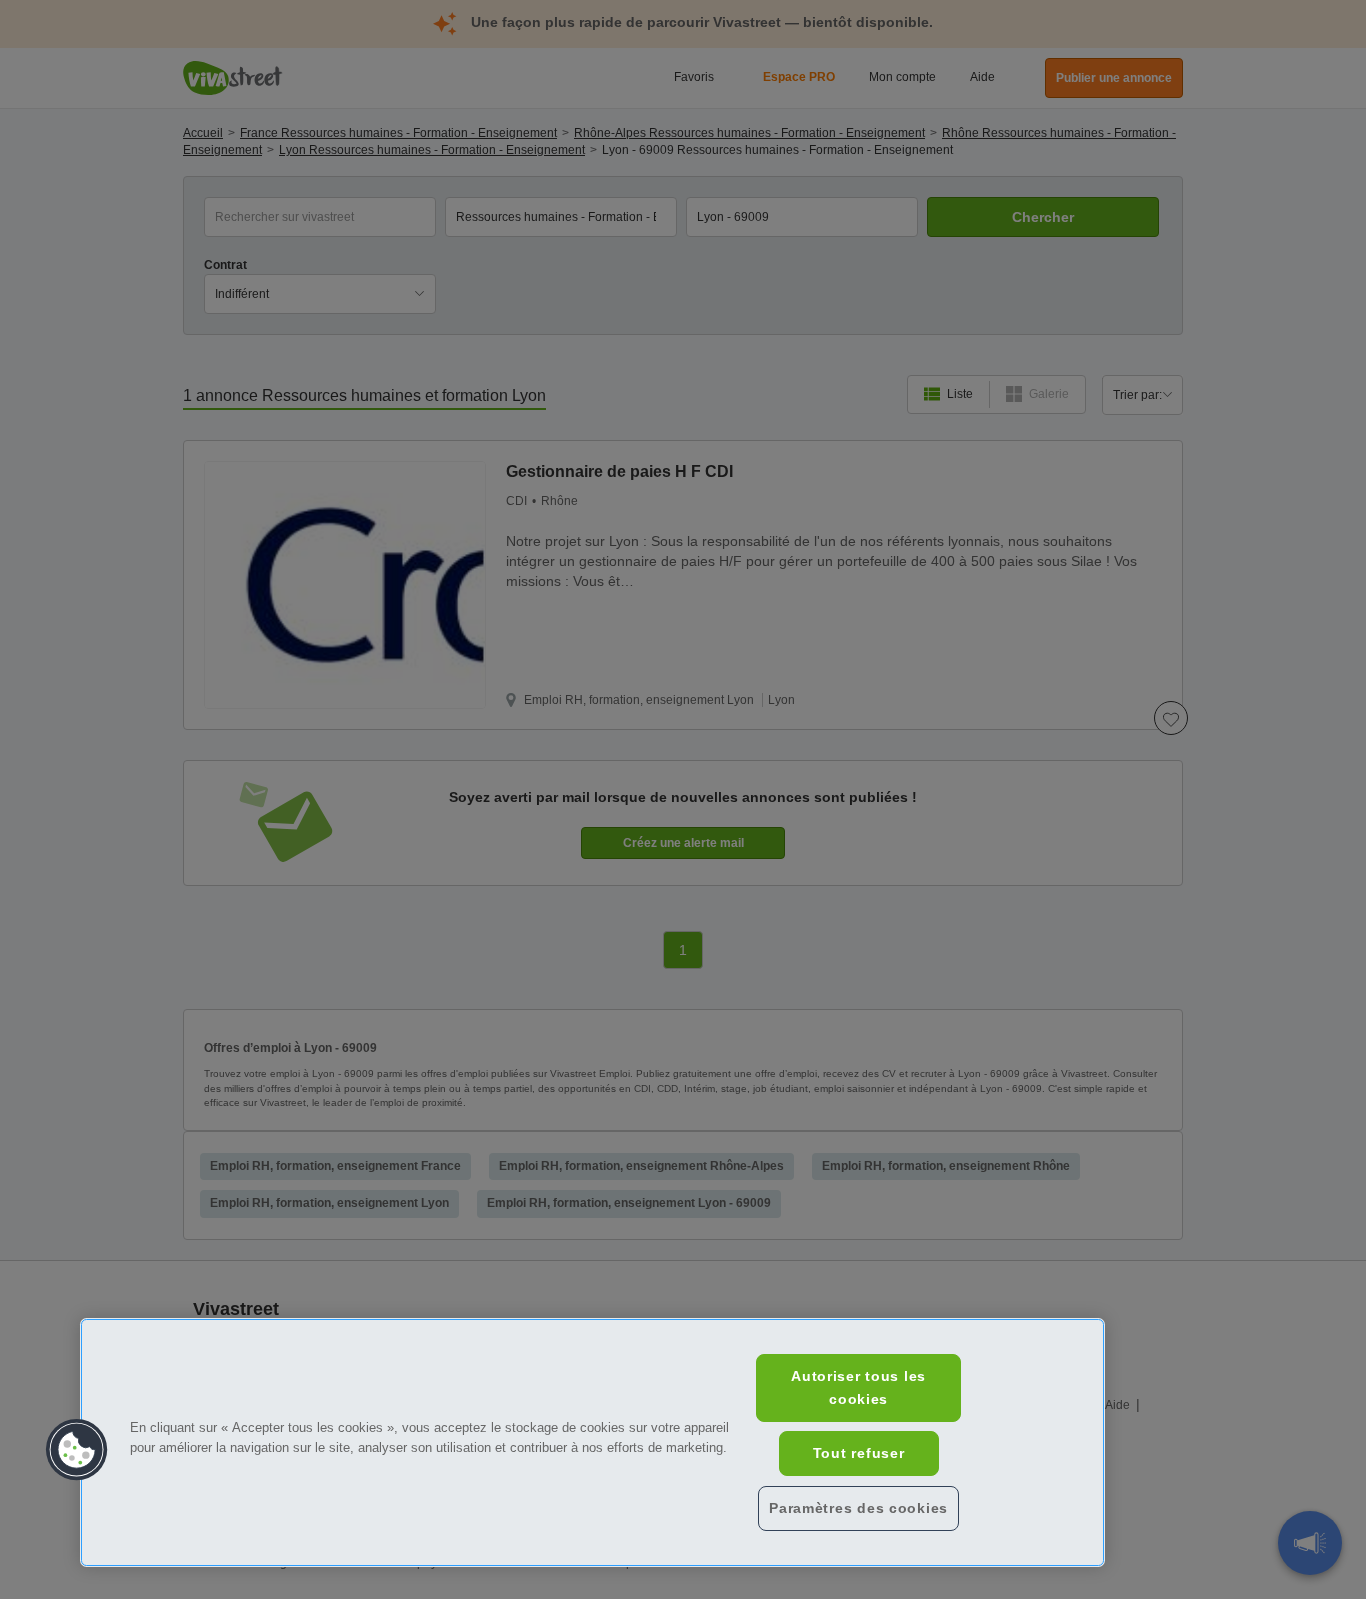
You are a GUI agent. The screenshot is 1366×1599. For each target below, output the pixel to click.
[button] (77, 1450)
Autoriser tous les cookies (858, 1387)
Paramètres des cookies (858, 1508)
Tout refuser (859, 1453)
